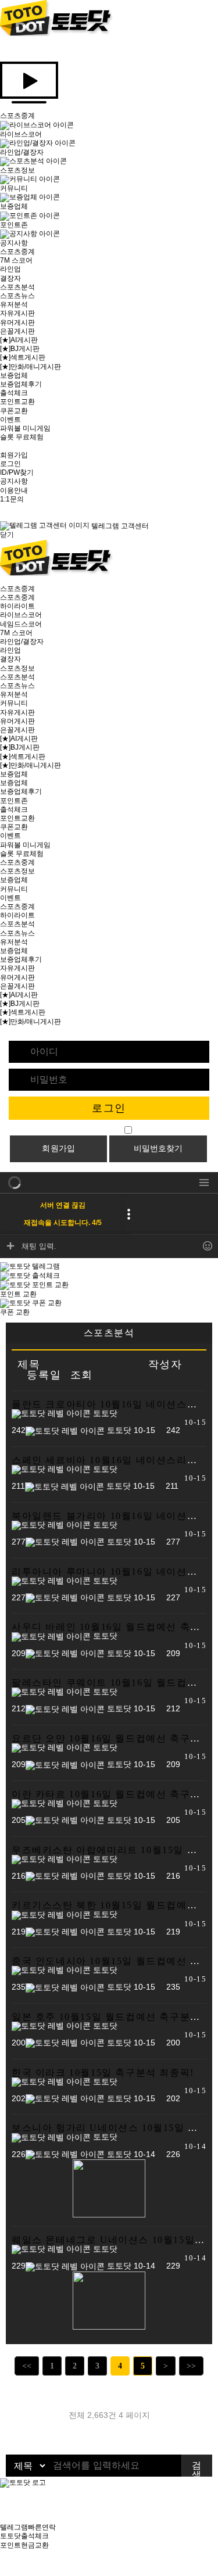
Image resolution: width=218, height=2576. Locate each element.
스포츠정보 (17, 668)
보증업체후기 (21, 384)
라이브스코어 (21, 615)
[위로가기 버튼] (3, 2571)
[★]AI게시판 (19, 340)
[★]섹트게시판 (23, 357)
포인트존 (14, 801)
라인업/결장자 (22, 642)
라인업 (10, 269)
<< (27, 2366)
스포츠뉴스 (17, 296)
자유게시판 (17, 313)
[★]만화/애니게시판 (31, 367)
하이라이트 (17, 606)
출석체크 (14, 393)
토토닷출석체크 (24, 2536)
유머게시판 (17, 323)
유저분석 (14, 304)
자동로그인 (103, 1130)
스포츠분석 (17, 287)
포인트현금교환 (24, 2545)
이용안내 (14, 490)
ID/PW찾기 (17, 472)
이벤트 (10, 420)
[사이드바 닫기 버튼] (3, 49)
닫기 (7, 535)
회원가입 (14, 455)
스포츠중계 (17, 252)
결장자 (10, 278)
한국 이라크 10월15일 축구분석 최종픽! (103, 2072)
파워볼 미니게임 (25, 428)
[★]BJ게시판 (20, 349)
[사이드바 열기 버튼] (3, 580)
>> (191, 2366)
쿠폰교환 (14, 411)
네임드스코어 (21, 624)
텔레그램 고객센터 (119, 526)
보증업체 (14, 375)
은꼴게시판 (17, 331)
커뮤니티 (14, 703)
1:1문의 (12, 499)
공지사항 (14, 481)
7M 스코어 (16, 260)
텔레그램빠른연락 (28, 2527)
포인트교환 (17, 402)
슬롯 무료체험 (22, 437)
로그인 (10, 464)
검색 (196, 2468)
